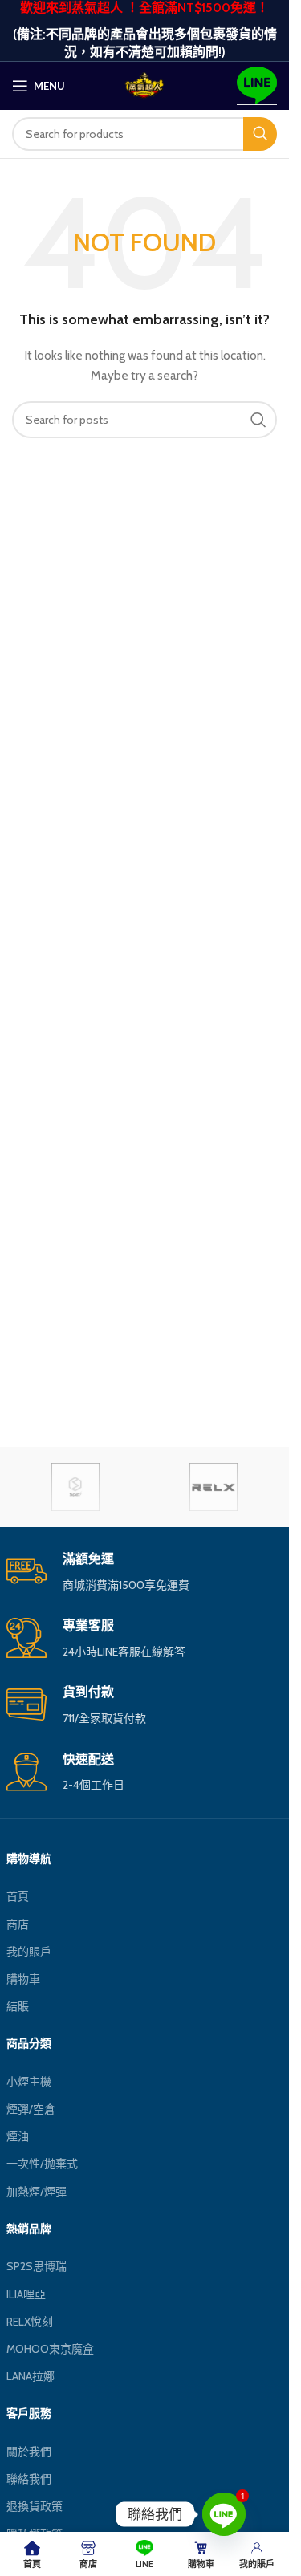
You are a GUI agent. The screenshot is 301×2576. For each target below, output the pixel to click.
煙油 (18, 2136)
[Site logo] (144, 84)
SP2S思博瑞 (37, 2266)
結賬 (18, 2006)
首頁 (18, 1896)
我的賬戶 (29, 1952)
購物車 (23, 1979)
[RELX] (214, 1487)
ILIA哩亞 (26, 2294)
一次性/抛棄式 (42, 2164)
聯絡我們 (29, 2479)
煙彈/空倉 (31, 2109)
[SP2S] (75, 1487)
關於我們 (29, 2452)
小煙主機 (29, 2082)
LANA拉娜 (31, 2376)
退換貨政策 (35, 2506)
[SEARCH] (260, 134)
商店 (18, 1924)
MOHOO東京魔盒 (50, 2349)
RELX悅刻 (30, 2322)
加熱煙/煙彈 (37, 2192)
